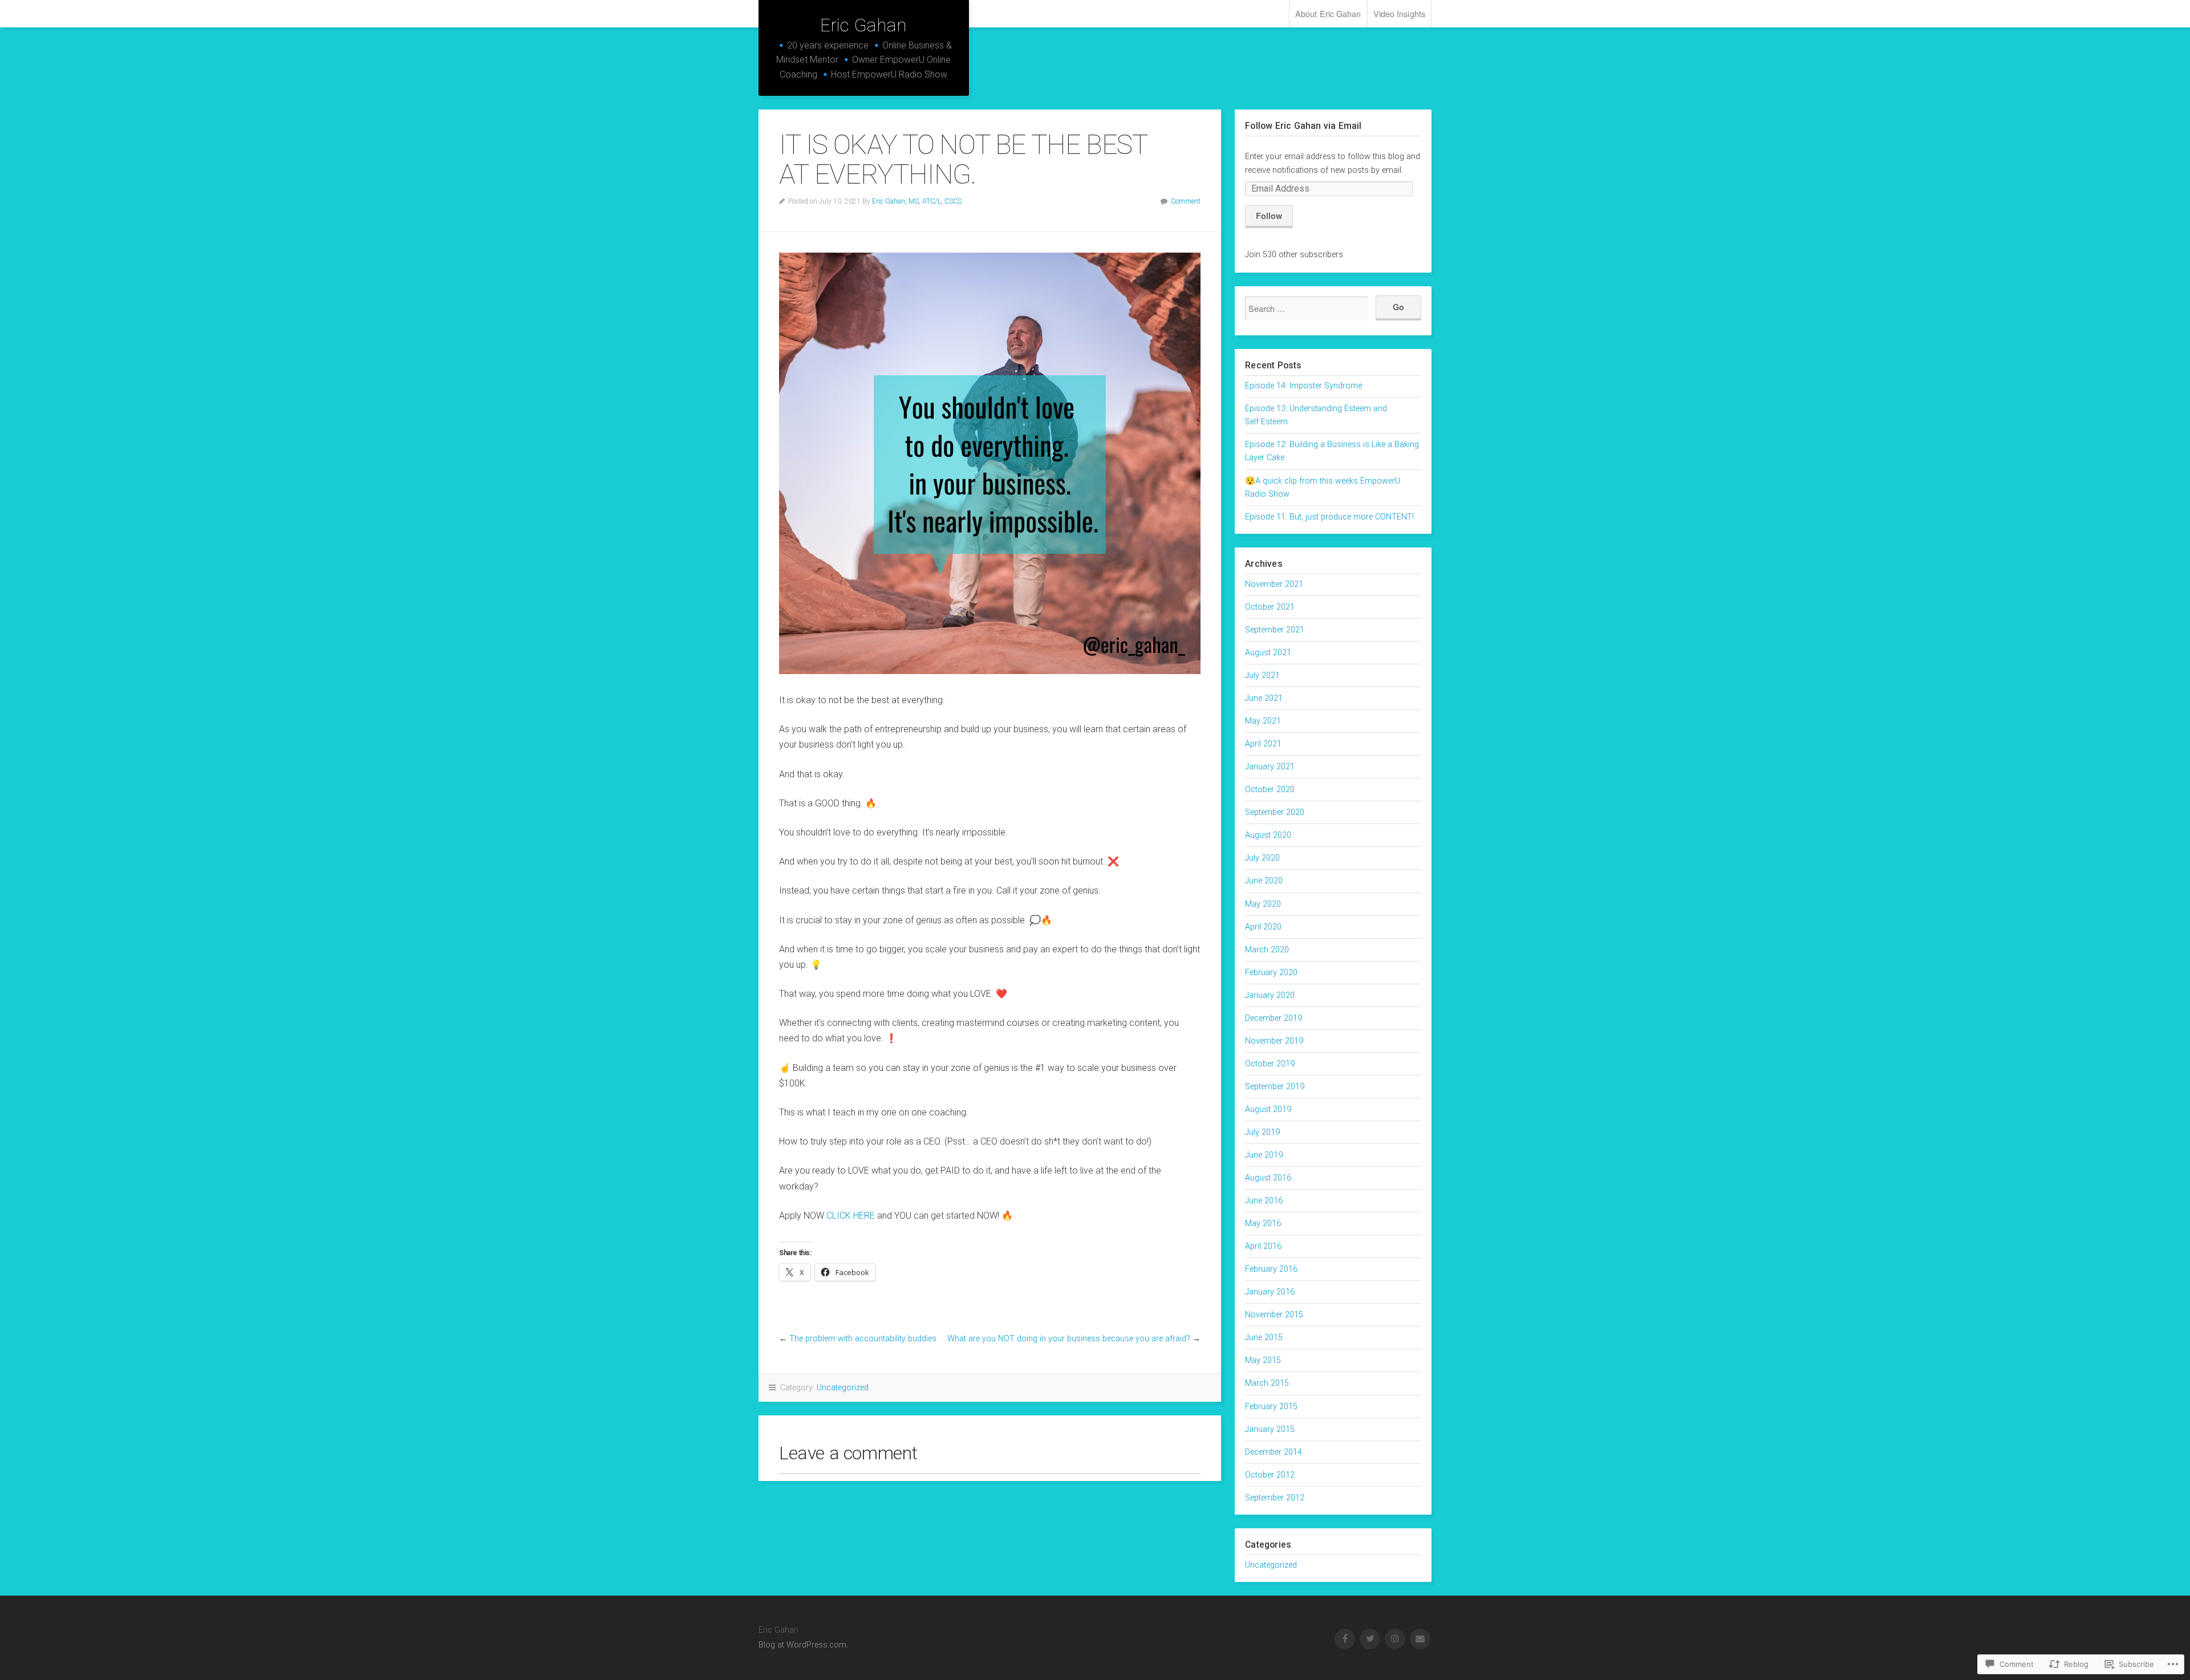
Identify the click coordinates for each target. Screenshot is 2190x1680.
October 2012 (1270, 1475)
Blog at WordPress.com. (803, 1645)
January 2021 (1270, 767)
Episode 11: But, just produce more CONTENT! (1329, 517)
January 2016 (1270, 1292)
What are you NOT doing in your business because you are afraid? (1069, 1339)
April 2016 (1263, 1246)
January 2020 (1270, 995)
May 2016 (1263, 1224)
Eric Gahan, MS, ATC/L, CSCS (917, 201)
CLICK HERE (851, 1216)
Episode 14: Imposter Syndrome (1303, 386)
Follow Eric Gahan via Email (1303, 126)
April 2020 (1263, 927)
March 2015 (1267, 1383)
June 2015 (1264, 1338)
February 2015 (1271, 1407)
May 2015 (1263, 1360)
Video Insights (1399, 13)
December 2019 (1274, 1018)
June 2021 (1264, 698)
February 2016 (1271, 1269)
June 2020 (1264, 881)
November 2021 (1274, 584)
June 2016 (1264, 1201)
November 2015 (1274, 1315)
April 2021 (1263, 744)
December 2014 (1274, 1452)
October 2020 (1270, 790)
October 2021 (1270, 607)
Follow (1269, 216)
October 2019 (1270, 1064)
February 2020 (1271, 973)
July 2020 (1262, 858)
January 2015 (1270, 1429)
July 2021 (1262, 675)
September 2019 (1275, 1087)
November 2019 (1274, 1041)
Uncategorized (843, 1388)
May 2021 (1263, 721)
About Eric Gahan (1328, 13)
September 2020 (1275, 812)
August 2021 (1268, 653)
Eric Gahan (863, 25)
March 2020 (1267, 950)
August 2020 (1268, 835)
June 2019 (1264, 1155)
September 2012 (1275, 1498)
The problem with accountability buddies (863, 1339)
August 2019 (1268, 1109)
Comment (1186, 201)
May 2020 (1263, 904)
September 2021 (1275, 630)
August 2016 (1268, 1178)
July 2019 (1262, 1132)
